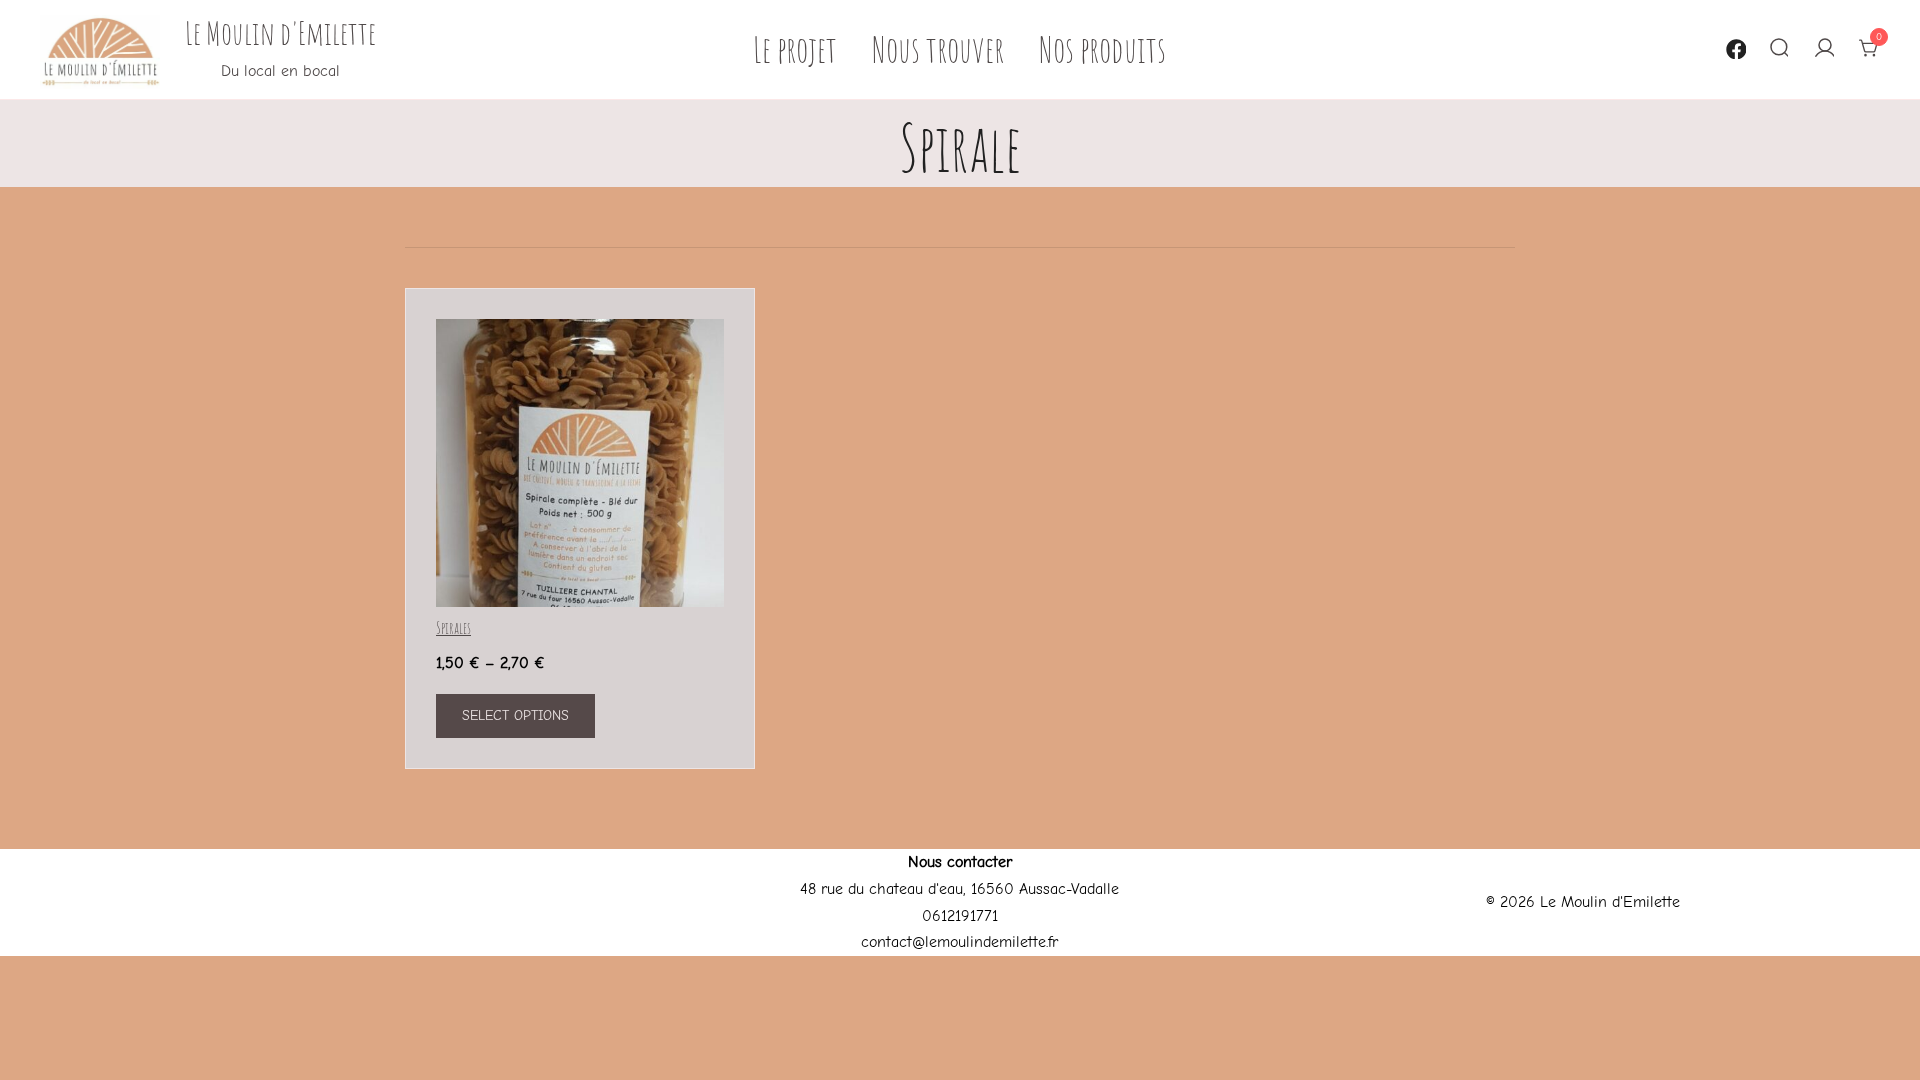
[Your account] (1823, 49)
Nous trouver (938, 49)
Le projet (795, 49)
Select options (515, 715)
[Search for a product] (1778, 50)
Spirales (453, 628)
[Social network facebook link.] (1734, 46)
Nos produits (1102, 49)
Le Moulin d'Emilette (280, 32)
